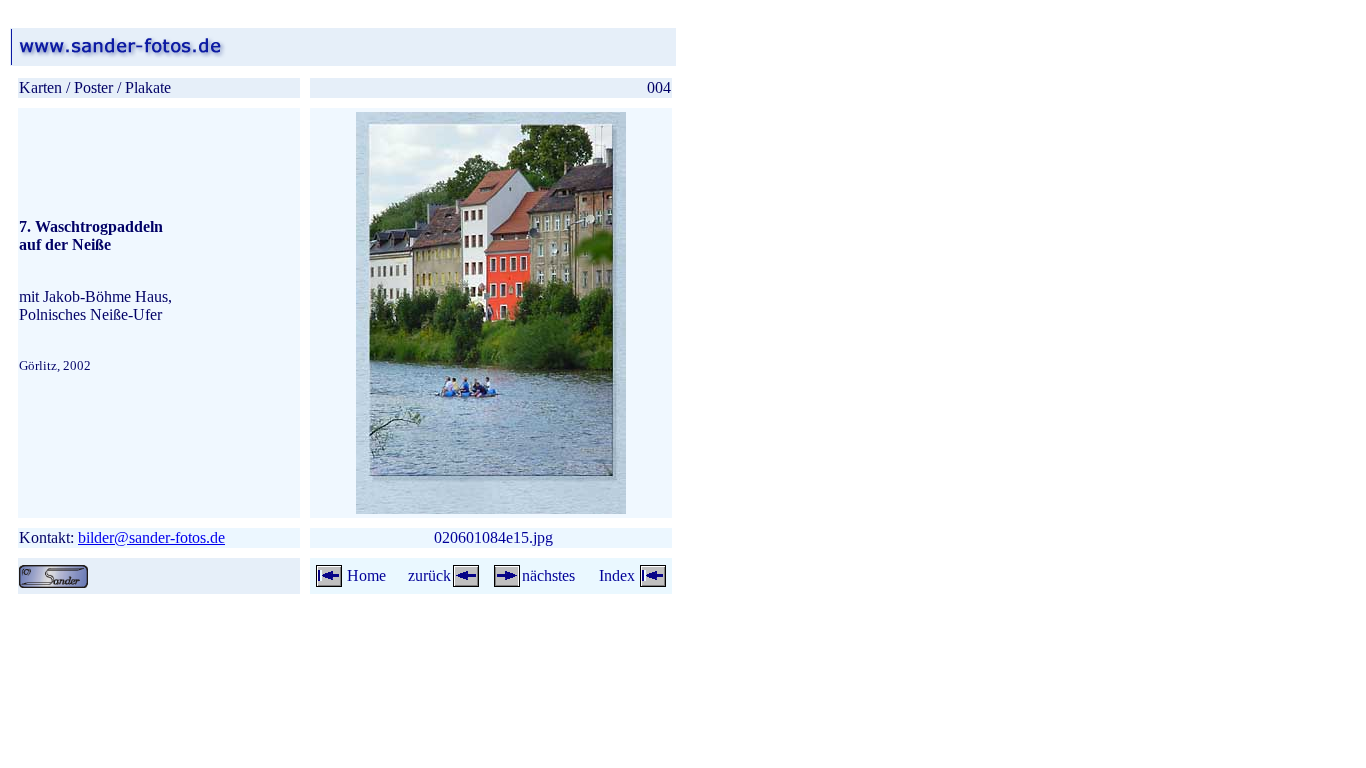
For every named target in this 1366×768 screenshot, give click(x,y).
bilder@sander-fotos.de (151, 537)
